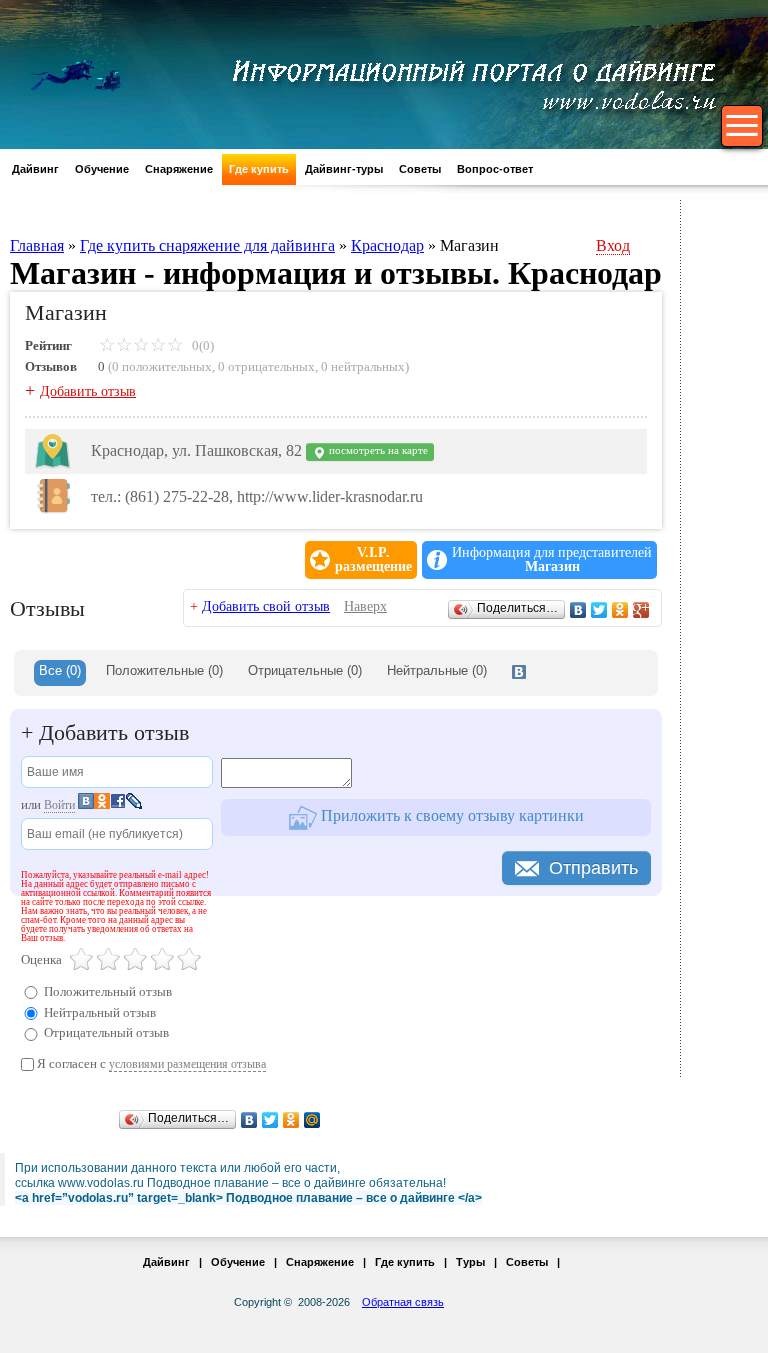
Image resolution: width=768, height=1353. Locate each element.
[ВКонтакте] (578, 610)
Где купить (259, 169)
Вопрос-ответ (495, 169)
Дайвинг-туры (344, 169)
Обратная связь (403, 1302)
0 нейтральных (363, 366)
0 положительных (162, 366)
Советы (420, 169)
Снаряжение (179, 169)
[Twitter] (599, 610)
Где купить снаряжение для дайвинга (207, 245)
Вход (613, 245)
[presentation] (519, 673)
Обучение (102, 169)
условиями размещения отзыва (187, 1064)
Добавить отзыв (88, 391)
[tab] (60, 673)
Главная (37, 245)
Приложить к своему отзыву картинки (450, 815)
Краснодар (387, 245)
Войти (59, 805)
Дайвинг (35, 169)
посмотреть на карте (377, 450)
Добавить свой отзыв (266, 606)
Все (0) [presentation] (60, 670)
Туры (470, 1262)
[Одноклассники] (620, 610)
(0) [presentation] (164, 670)
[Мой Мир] (312, 1120)
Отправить (593, 868)
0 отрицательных (266, 366)
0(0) (201, 345)
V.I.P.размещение (373, 560)
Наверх (365, 606)
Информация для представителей (552, 560)
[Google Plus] (641, 610)
